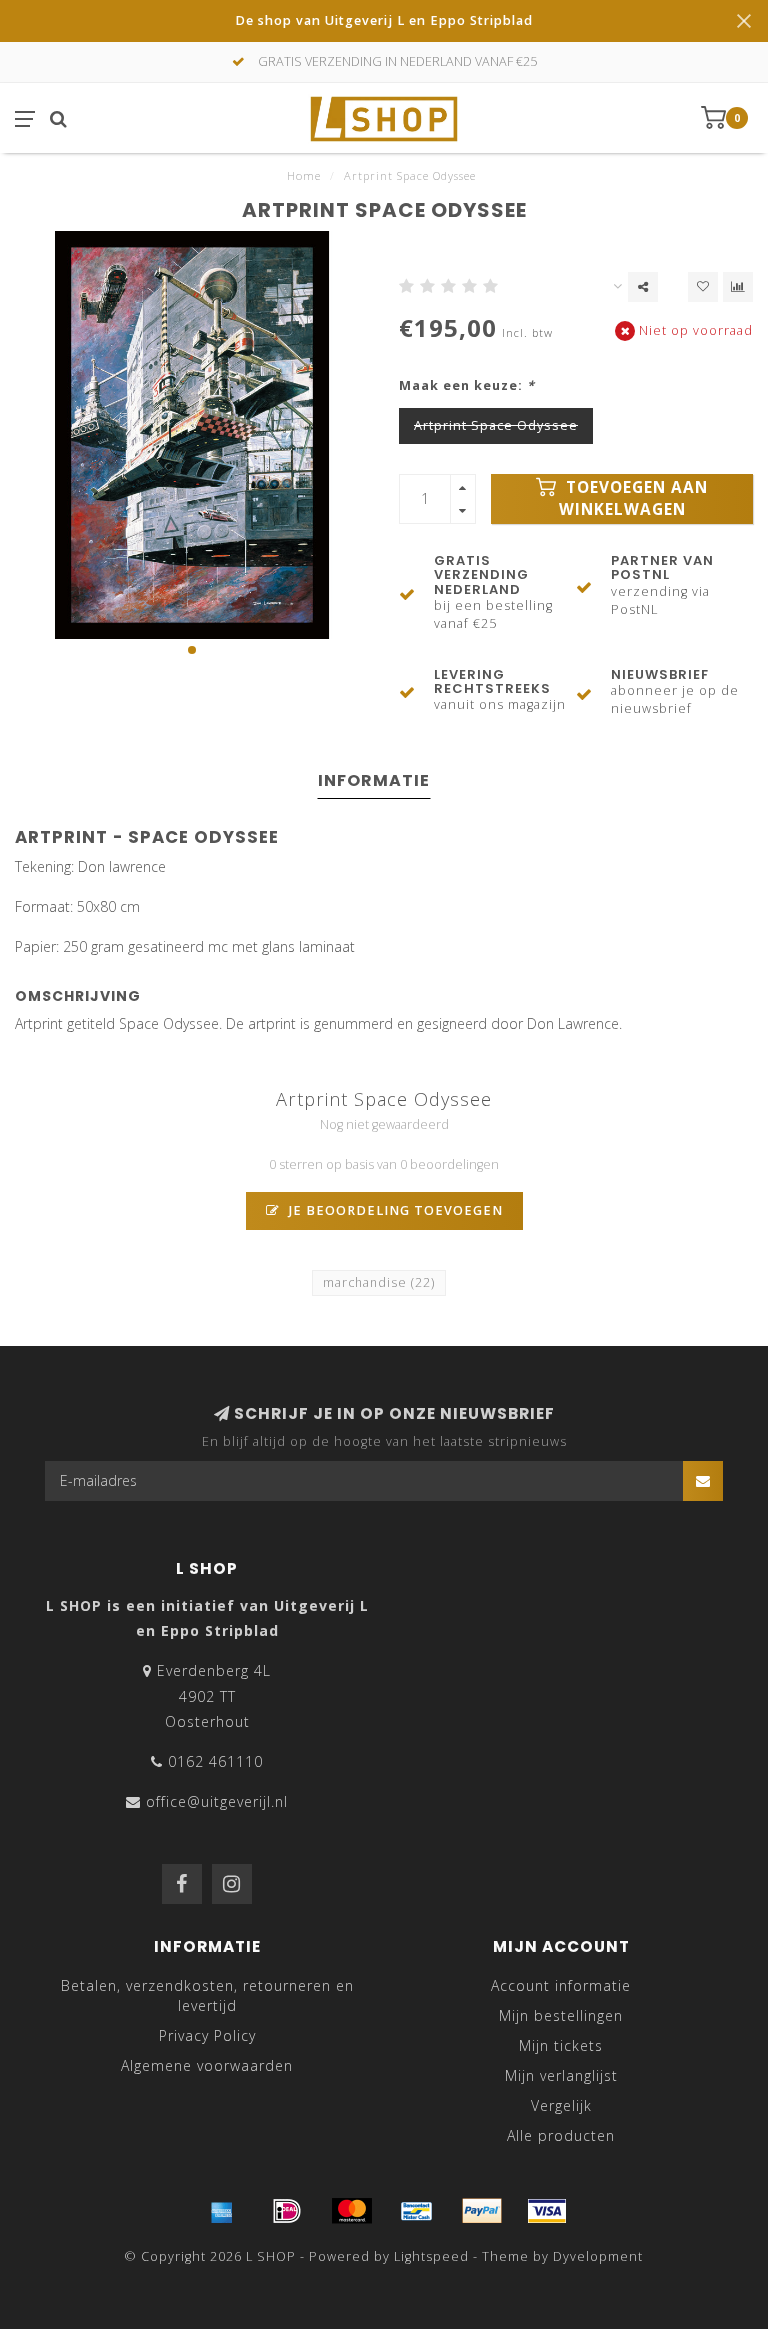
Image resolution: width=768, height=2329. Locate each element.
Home (304, 175)
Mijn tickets (561, 2045)
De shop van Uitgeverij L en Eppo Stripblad (384, 20)
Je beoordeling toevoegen (394, 1210)
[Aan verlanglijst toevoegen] (703, 287)
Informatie (374, 780)
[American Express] (222, 2211)
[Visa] (547, 2211)
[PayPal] (482, 2211)
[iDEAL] (287, 2211)
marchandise (379, 1282)
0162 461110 (215, 1761)
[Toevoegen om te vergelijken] (738, 287)
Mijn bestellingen (561, 2015)
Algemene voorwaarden (207, 2065)
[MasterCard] (352, 2211)
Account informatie (561, 1985)
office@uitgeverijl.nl (217, 1801)
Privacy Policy (207, 2035)
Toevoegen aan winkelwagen (634, 498)
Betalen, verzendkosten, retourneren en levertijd (207, 1995)
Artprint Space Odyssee (496, 425)
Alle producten (561, 2135)
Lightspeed (431, 2256)
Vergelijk (561, 2105)
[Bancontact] (417, 2211)
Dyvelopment (598, 2256)
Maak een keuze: (467, 385)
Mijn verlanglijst (561, 2075)
